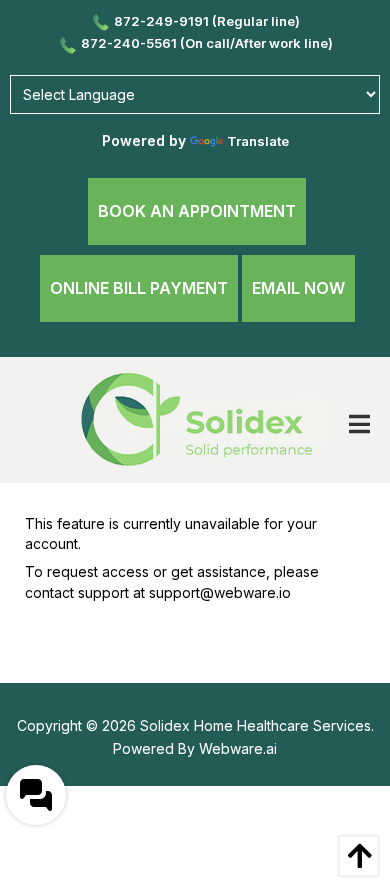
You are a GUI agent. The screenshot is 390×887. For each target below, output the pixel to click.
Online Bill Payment (139, 288)
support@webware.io (220, 592)
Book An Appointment (197, 211)
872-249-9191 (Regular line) (207, 21)
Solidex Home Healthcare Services (255, 725)
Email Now (298, 288)
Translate (258, 141)
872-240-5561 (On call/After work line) (207, 43)
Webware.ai (238, 748)
